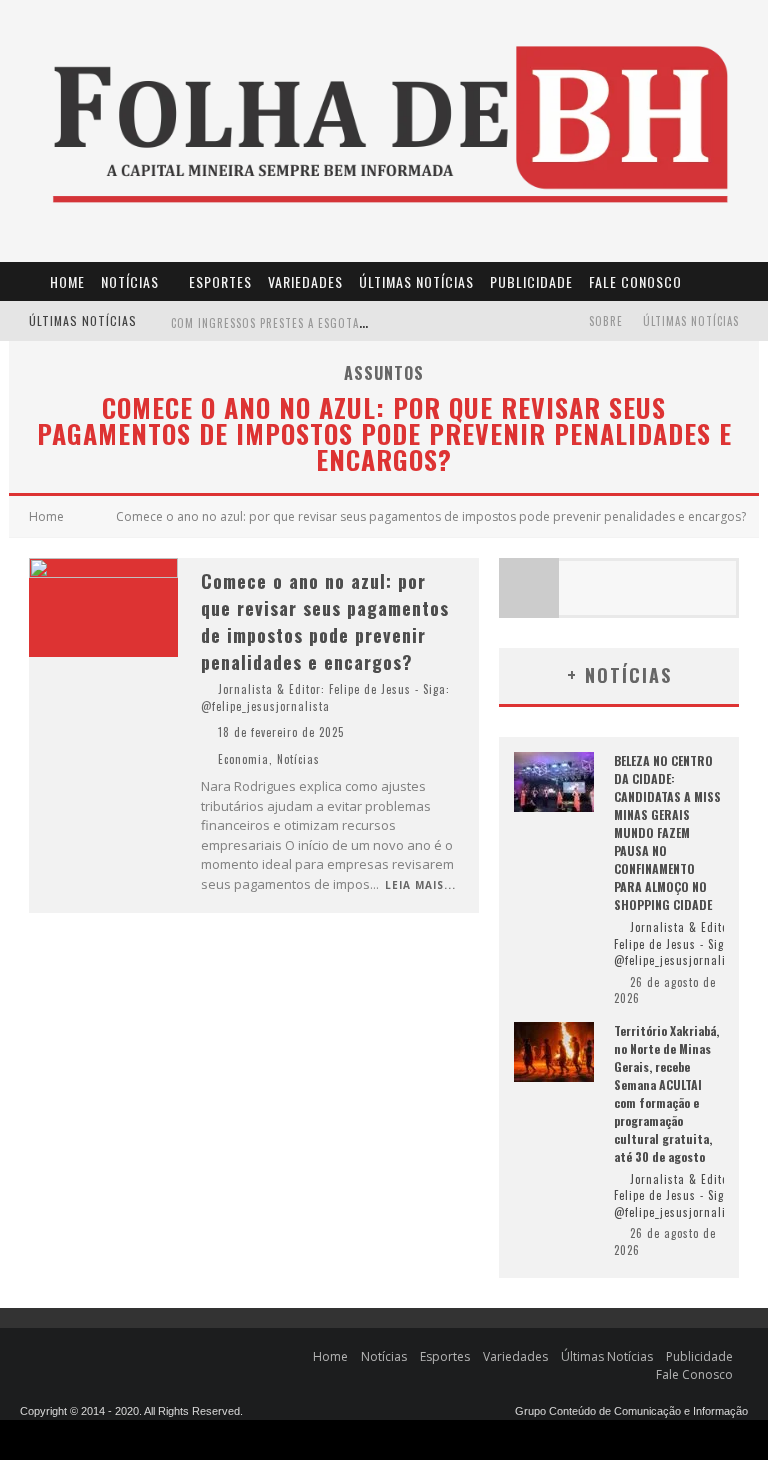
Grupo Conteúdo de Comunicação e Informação (631, 1411)
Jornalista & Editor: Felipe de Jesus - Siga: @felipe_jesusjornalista (325, 697)
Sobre (606, 321)
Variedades (305, 281)
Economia (243, 759)
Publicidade (531, 281)
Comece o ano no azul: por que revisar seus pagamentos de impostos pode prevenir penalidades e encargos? (325, 621)
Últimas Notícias (416, 281)
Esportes (220, 281)
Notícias (130, 281)
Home (67, 281)
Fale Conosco (635, 281)
